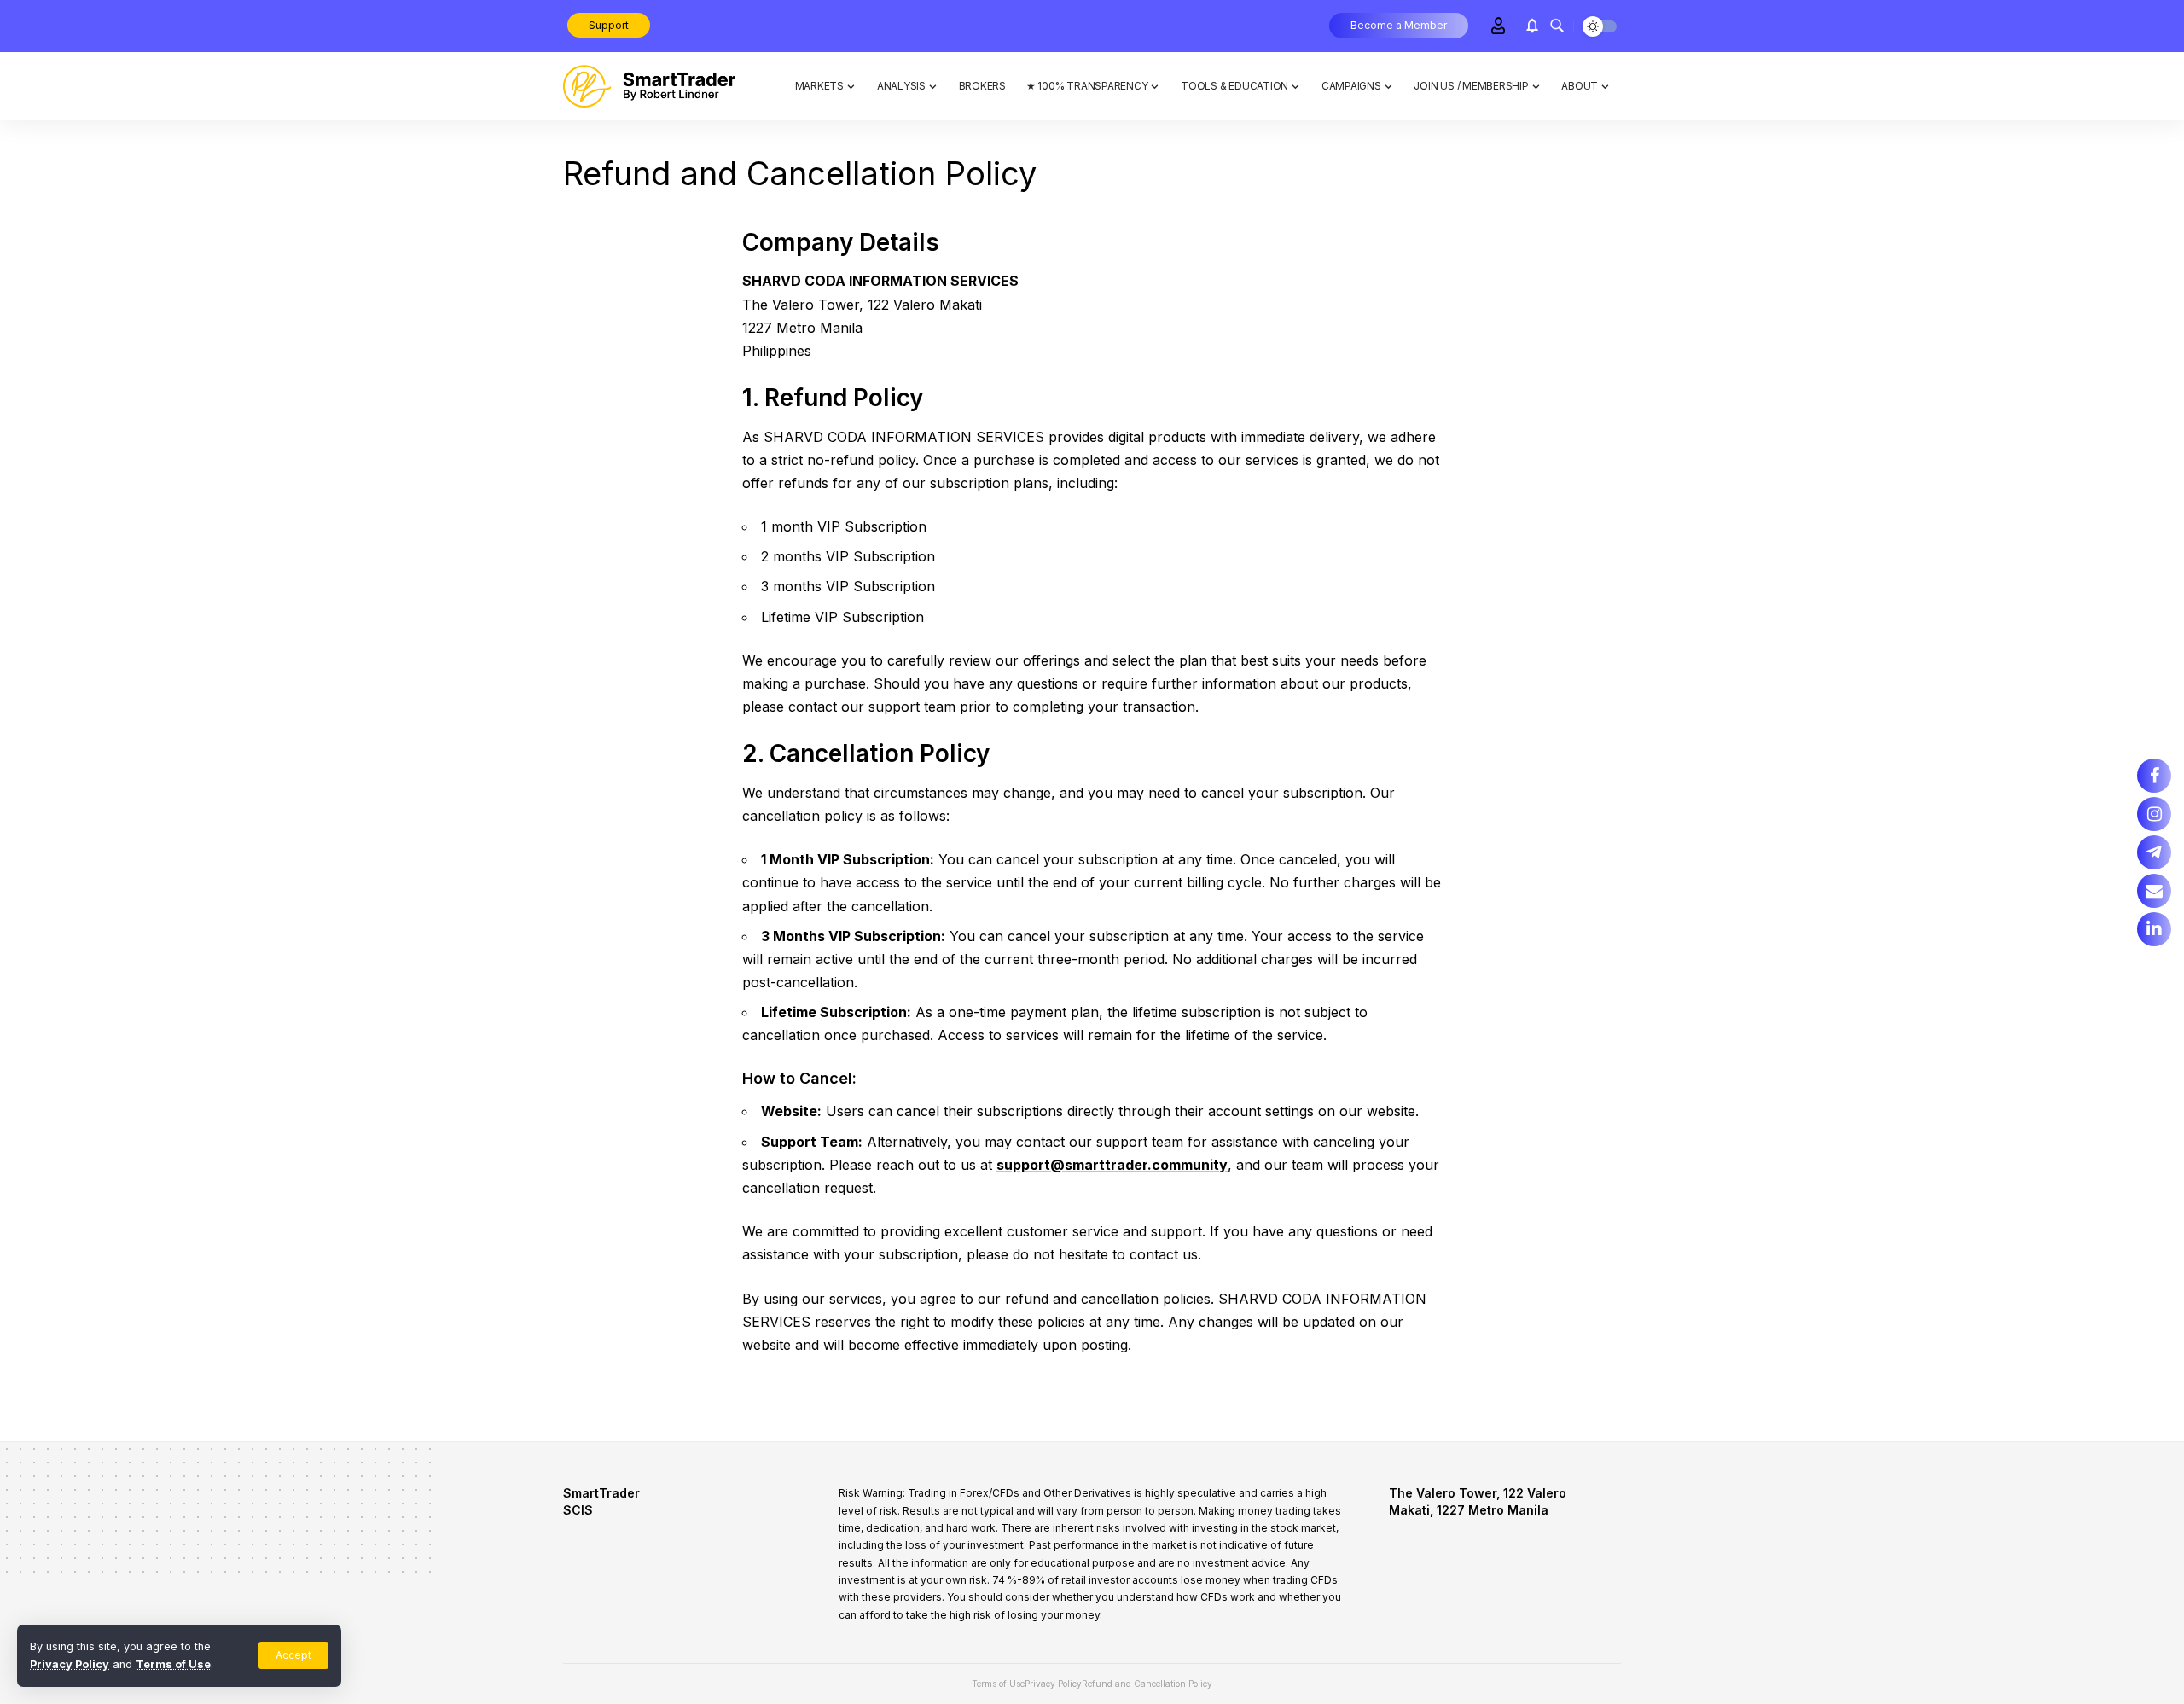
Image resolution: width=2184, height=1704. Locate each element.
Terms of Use (173, 1664)
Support (609, 25)
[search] (1557, 26)
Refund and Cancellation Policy (1147, 1684)
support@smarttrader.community (1112, 1165)
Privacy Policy (70, 1664)
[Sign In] (1498, 26)
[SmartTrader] (649, 86)
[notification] (1532, 26)
